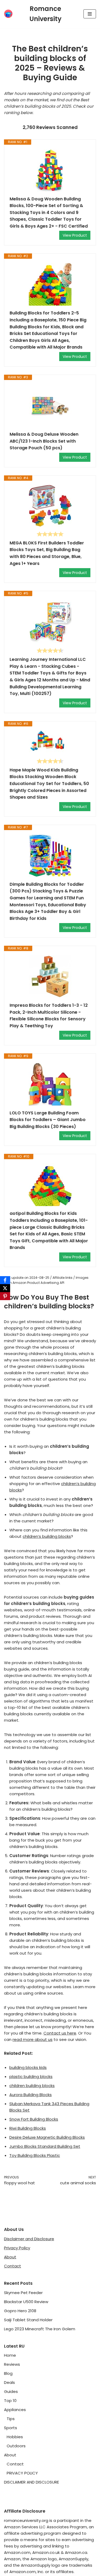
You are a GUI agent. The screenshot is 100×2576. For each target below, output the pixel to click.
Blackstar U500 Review (26, 2302)
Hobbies (15, 2437)
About (10, 2257)
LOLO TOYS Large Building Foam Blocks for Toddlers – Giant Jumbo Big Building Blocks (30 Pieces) (48, 1120)
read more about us (33, 2039)
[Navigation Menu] (90, 14)
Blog (8, 2373)
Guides (11, 2391)
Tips (11, 2419)
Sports (11, 2428)
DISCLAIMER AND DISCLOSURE (31, 2482)
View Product (75, 235)
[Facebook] (5, 1280)
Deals (9, 2382)
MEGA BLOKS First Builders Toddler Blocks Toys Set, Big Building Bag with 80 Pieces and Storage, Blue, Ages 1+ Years (47, 553)
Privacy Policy (17, 2248)
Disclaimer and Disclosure (29, 2239)
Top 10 (10, 2401)
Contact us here (60, 2033)
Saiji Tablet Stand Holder (28, 2320)
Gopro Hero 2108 (20, 2311)
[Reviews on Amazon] (50, 534)
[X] (5, 1288)
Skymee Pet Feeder (23, 2293)
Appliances (15, 2410)
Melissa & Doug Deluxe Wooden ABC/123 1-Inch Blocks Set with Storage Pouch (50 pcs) (44, 441)
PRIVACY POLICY (22, 2473)
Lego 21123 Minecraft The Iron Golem (40, 2329)
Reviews (12, 2364)
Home (10, 2355)
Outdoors (16, 2446)
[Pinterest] (5, 1296)
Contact (13, 2266)
